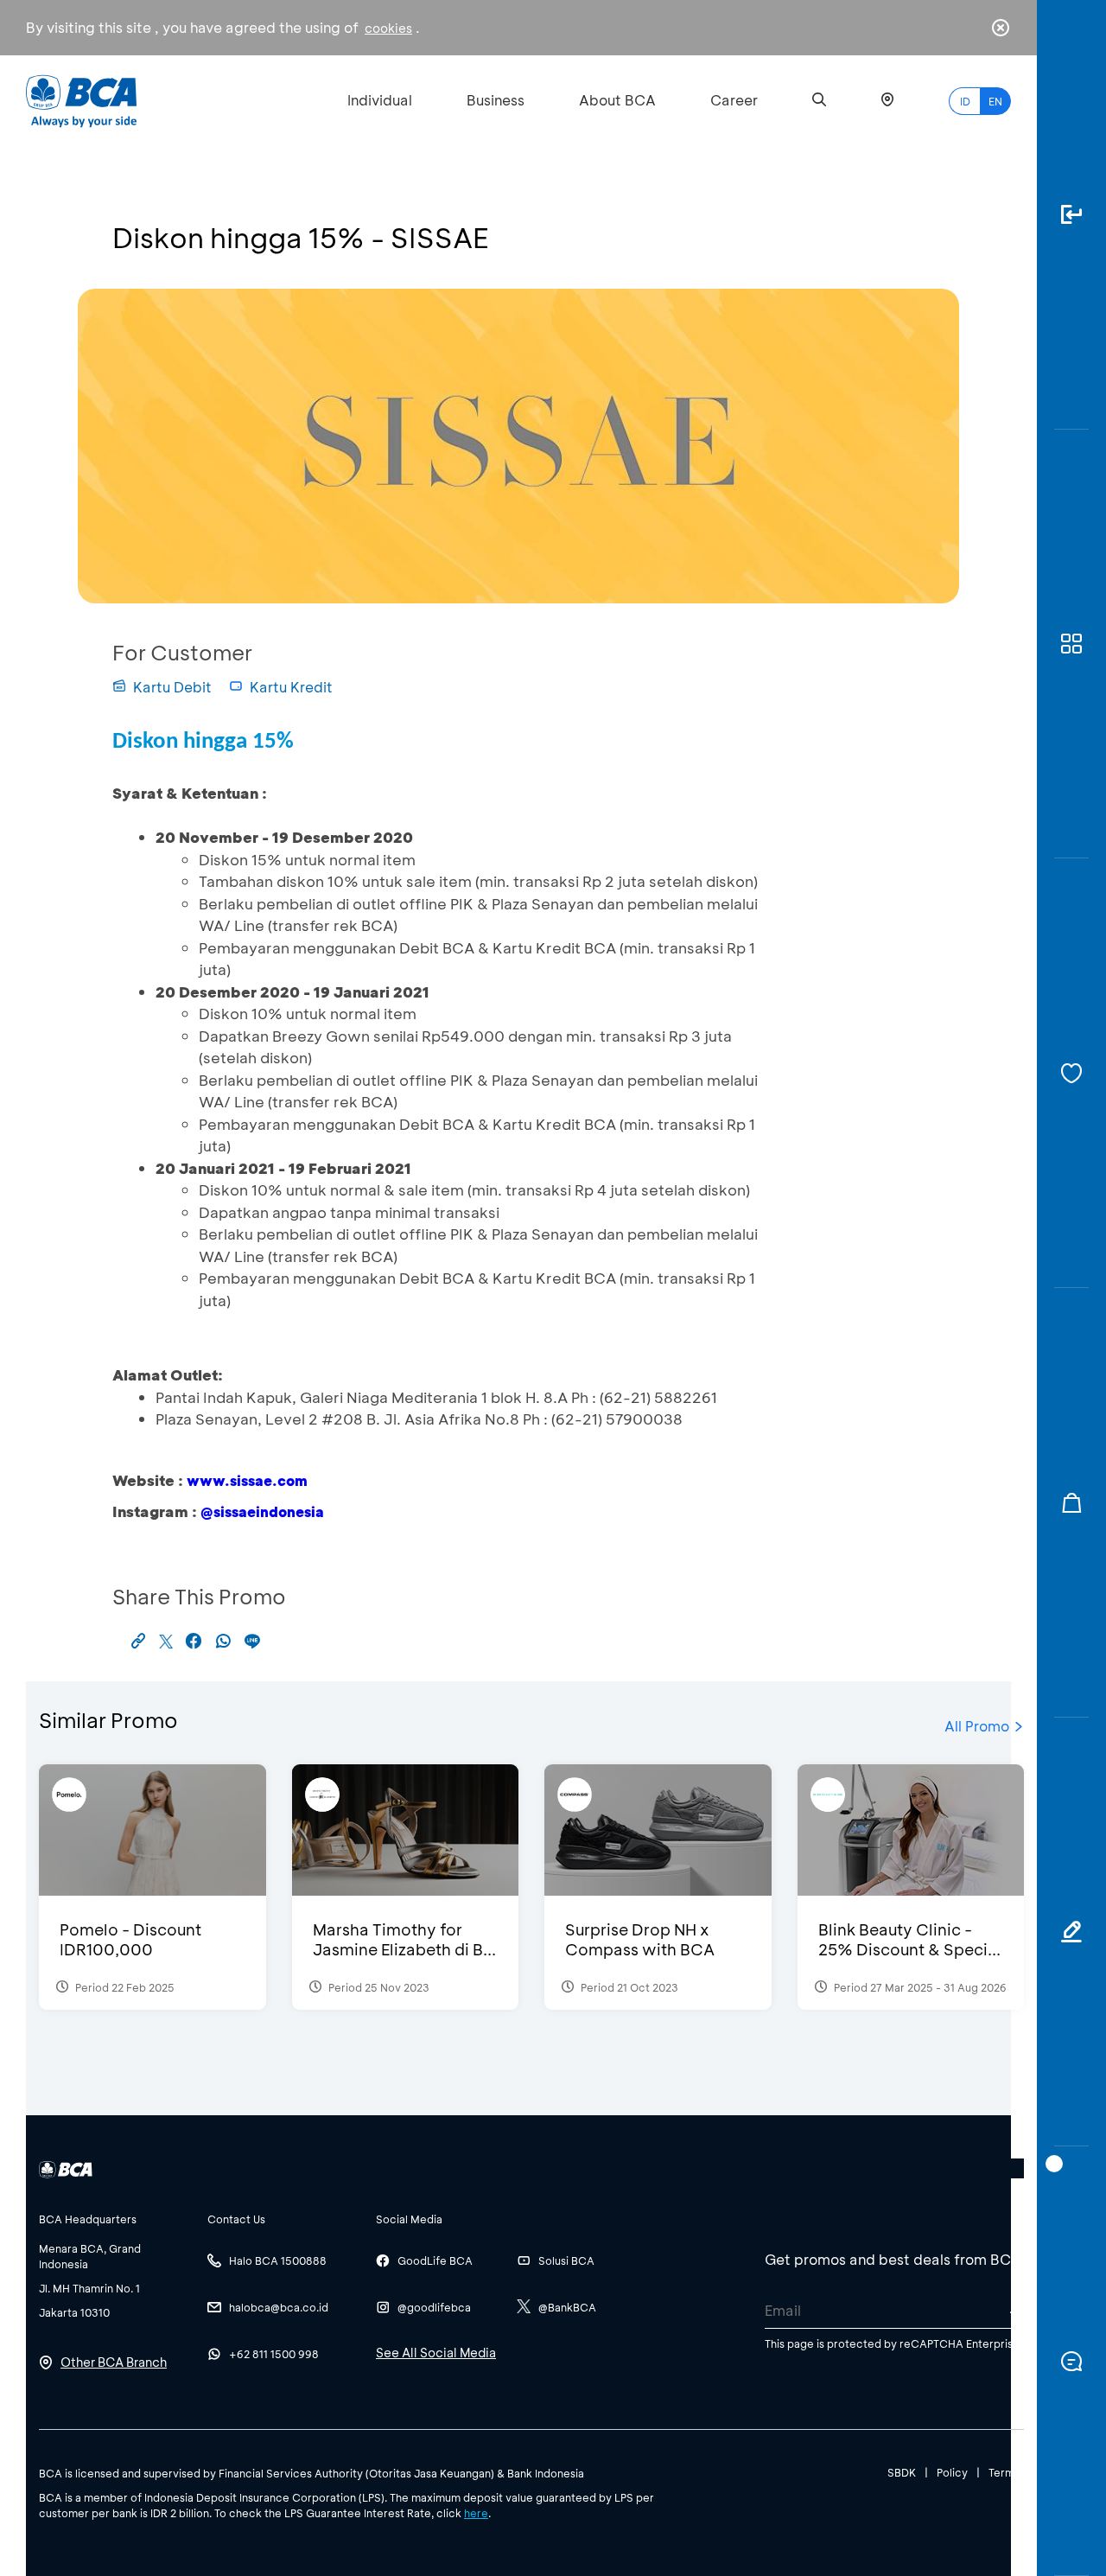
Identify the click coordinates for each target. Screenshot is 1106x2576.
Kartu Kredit (291, 687)
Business (496, 100)
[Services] (1071, 1073)
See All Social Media (436, 2353)
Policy (952, 2472)
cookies (388, 28)
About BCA (617, 100)
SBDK (902, 2472)
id (965, 101)
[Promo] (1071, 1503)
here (476, 2513)
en (995, 101)
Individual (380, 100)
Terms (1004, 2472)
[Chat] (1071, 2361)
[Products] (1071, 644)
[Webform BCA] (1071, 1932)
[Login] (1071, 215)
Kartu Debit (172, 687)
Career (734, 100)
